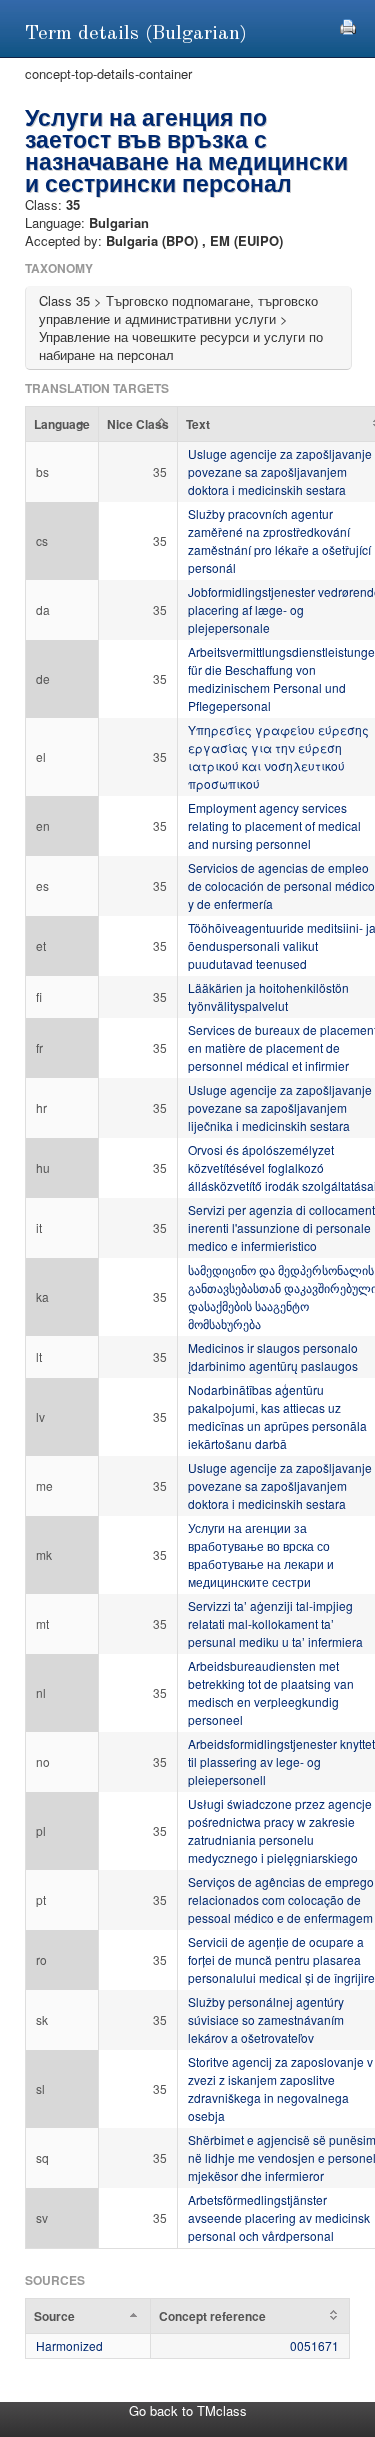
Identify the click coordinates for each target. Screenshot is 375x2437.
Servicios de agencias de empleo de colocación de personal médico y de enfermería (281, 885)
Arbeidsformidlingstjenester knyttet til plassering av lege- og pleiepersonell (281, 1761)
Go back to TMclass (188, 2410)
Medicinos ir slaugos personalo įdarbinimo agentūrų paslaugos (273, 1356)
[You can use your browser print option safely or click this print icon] (348, 24)
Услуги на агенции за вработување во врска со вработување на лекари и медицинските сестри (261, 1554)
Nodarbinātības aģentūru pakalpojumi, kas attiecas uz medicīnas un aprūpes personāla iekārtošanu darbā (277, 1416)
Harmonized (69, 2345)
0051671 (314, 2345)
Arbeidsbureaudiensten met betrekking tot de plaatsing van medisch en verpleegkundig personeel (271, 1692)
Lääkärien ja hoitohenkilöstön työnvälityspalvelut (268, 996)
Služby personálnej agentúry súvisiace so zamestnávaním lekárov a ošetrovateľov (266, 2019)
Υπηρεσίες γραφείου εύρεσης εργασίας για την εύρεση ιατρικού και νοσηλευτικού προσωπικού (278, 756)
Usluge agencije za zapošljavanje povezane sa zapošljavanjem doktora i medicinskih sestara (280, 471)
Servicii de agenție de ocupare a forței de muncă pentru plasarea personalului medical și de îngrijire (281, 1959)
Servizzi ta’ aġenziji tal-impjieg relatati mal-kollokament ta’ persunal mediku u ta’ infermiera (275, 1623)
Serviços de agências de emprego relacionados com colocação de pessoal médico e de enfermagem (281, 1899)
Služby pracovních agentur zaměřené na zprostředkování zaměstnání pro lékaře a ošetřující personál (279, 540)
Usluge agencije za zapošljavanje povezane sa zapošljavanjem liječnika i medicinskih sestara (280, 1107)
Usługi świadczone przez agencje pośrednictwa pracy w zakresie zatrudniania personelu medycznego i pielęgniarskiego (280, 1830)
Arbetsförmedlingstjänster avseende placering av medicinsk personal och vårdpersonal (279, 2217)
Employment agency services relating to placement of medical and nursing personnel (274, 825)
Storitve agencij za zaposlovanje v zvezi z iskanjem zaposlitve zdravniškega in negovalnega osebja (280, 2088)
